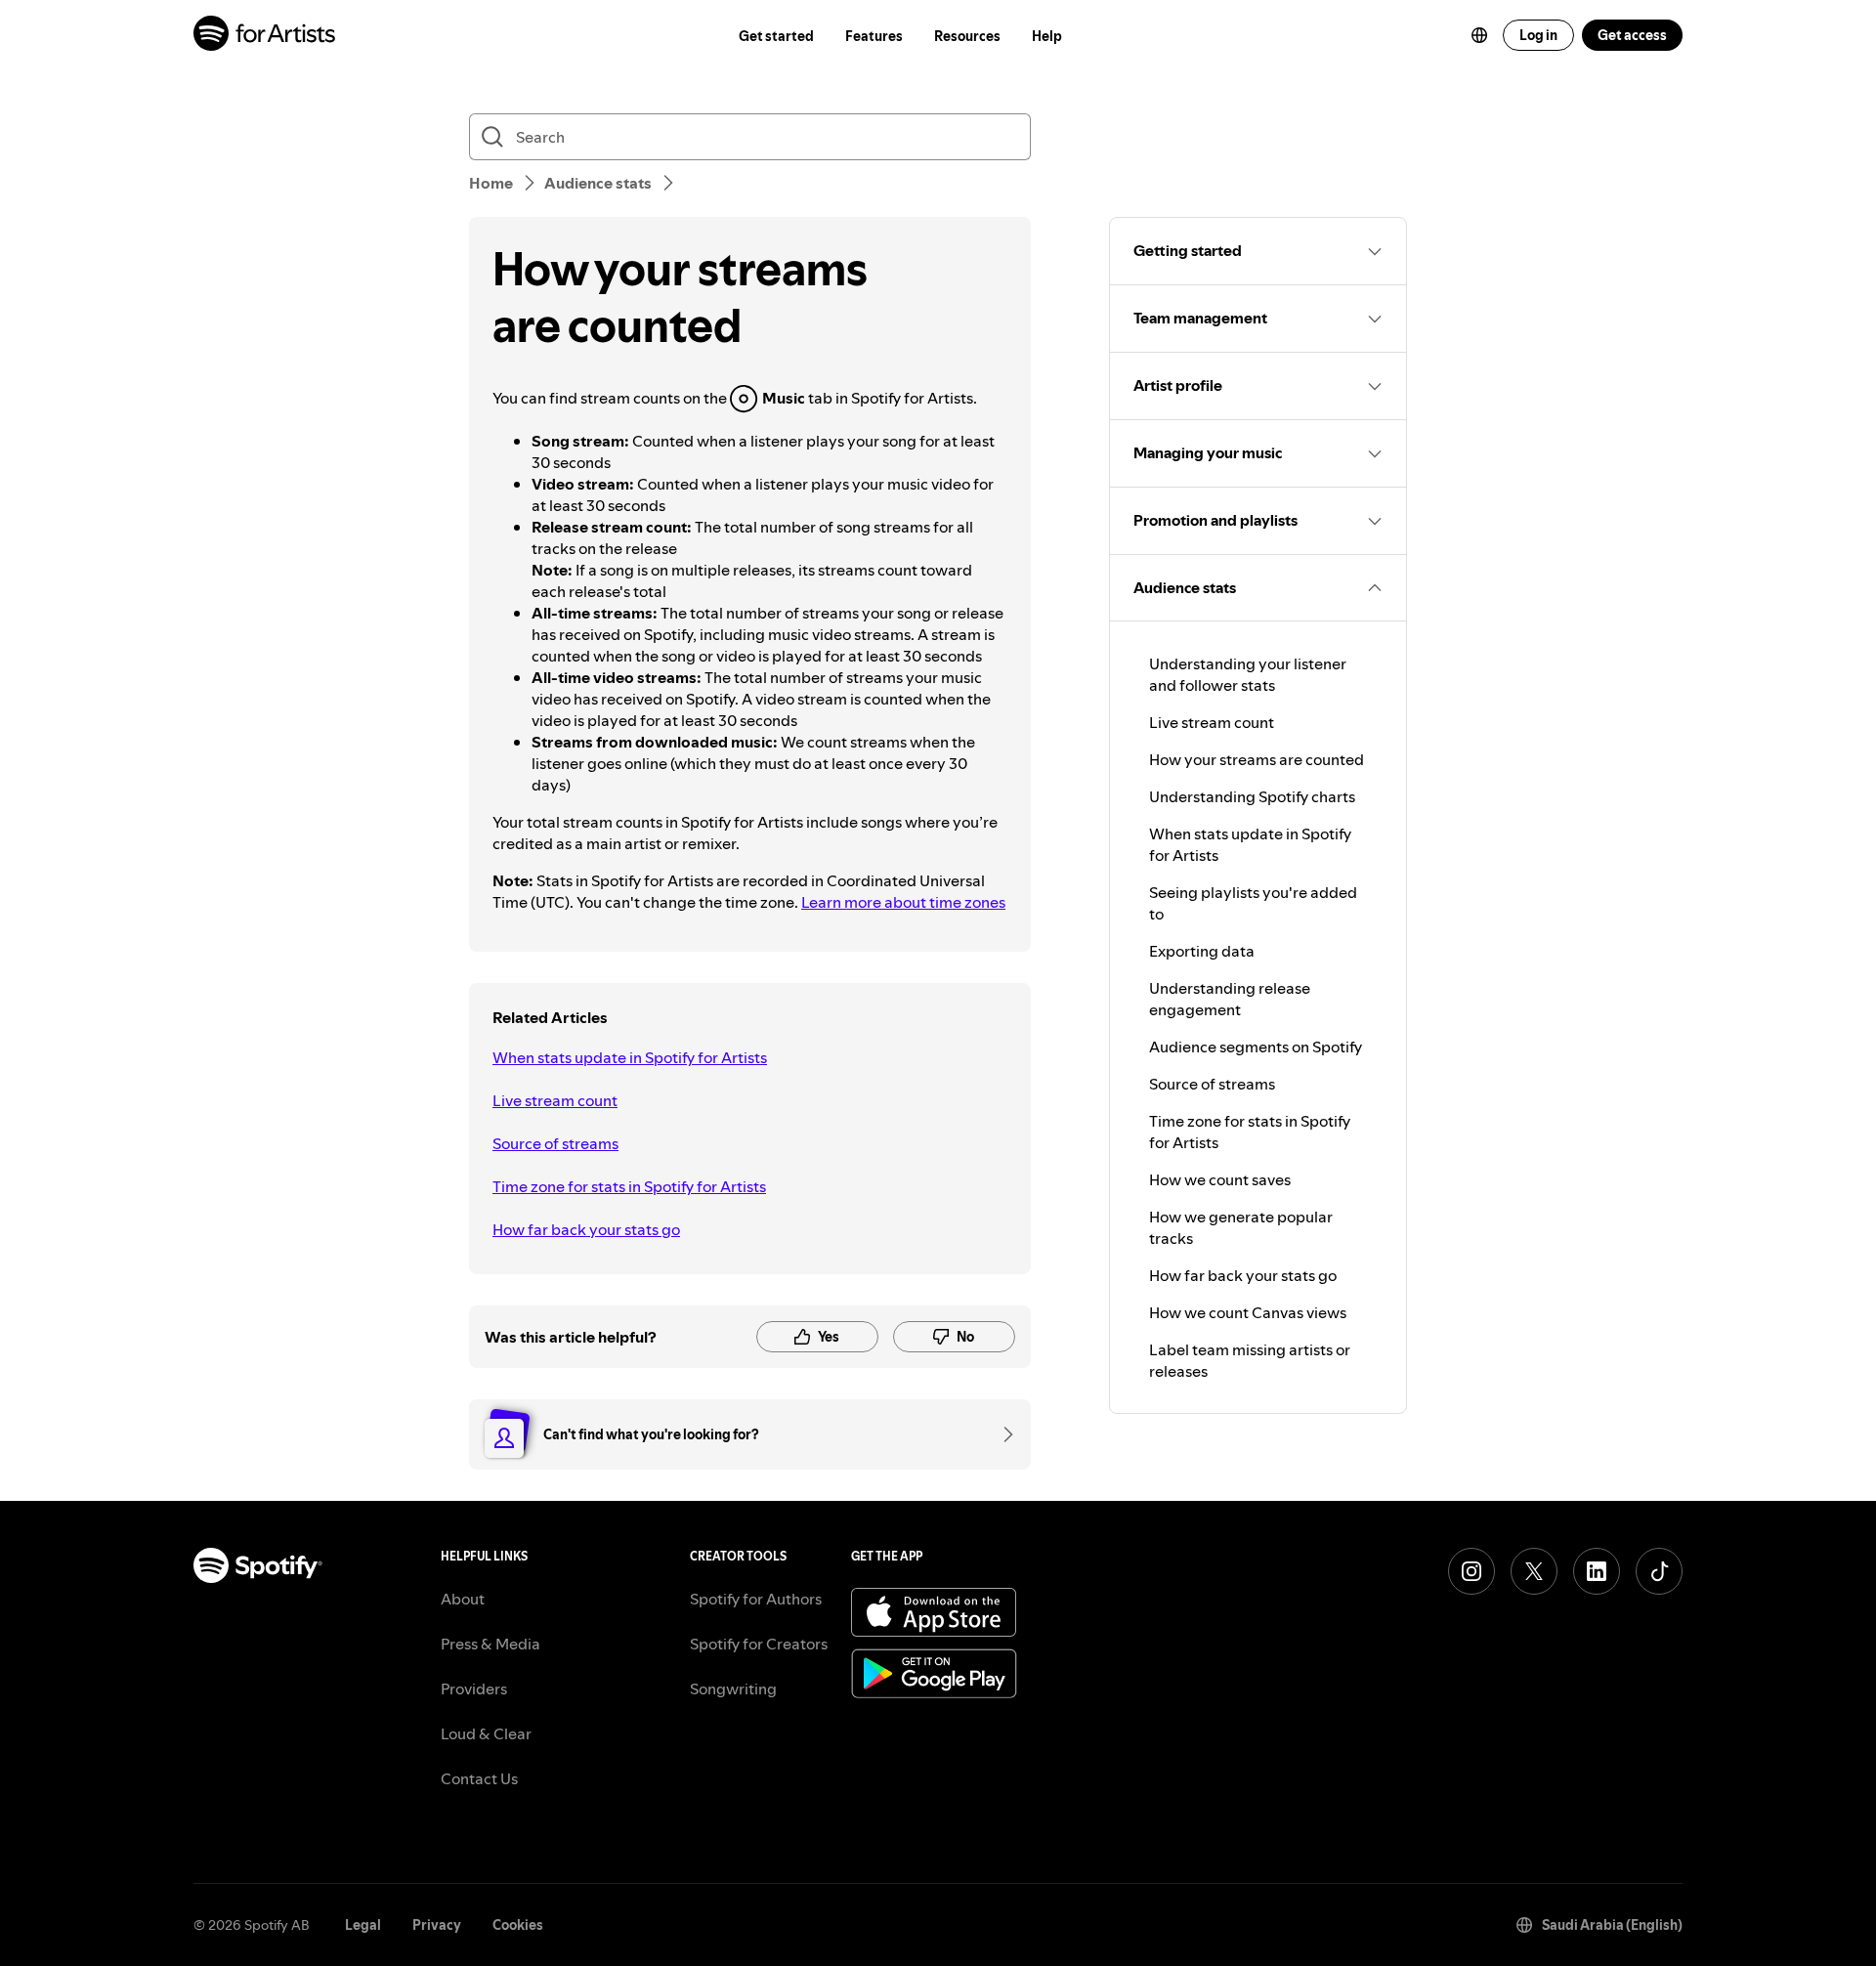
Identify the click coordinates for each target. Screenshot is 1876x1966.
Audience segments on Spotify (1256, 1047)
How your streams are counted (1257, 759)
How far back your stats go (586, 1229)
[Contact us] (1002, 1434)
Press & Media (490, 1644)
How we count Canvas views (1248, 1312)
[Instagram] (1471, 1571)
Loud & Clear (486, 1733)
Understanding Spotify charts (1252, 796)
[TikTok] (1659, 1571)
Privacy (437, 1925)
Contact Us (479, 1778)
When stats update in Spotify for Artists (630, 1057)
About (463, 1599)
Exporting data (1202, 951)
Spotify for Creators (759, 1644)
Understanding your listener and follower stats (1248, 674)
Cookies (518, 1925)
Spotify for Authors (756, 1599)
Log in (1538, 35)
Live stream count (555, 1100)
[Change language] (1479, 35)
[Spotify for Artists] (265, 36)
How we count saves (1220, 1179)
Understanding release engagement (1230, 999)
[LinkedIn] (1597, 1571)
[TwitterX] (1534, 1571)
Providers (474, 1688)
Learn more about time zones (903, 902)
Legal (363, 1925)
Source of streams (555, 1143)
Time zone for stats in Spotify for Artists (629, 1186)
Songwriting (733, 1688)
